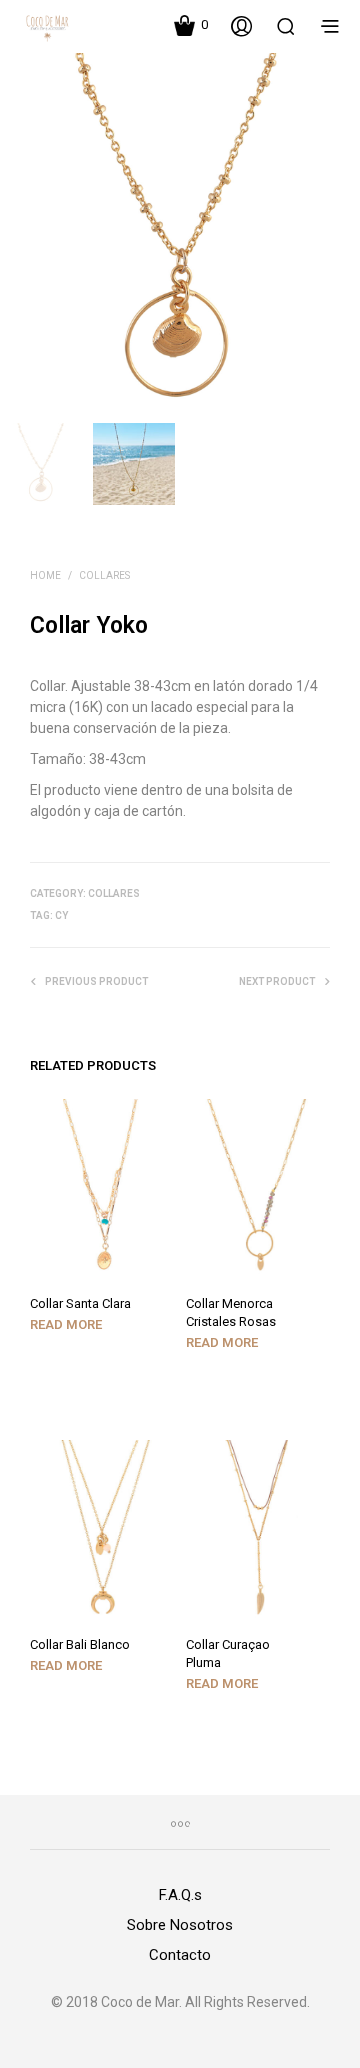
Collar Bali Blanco (80, 1644)
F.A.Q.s (180, 1895)
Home (45, 575)
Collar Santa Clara (80, 1303)
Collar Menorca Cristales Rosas (231, 1312)
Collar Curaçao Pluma (228, 1653)
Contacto (180, 1955)
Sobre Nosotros (180, 1925)
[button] (191, 25)
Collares (104, 575)
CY (61, 915)
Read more (66, 1324)
